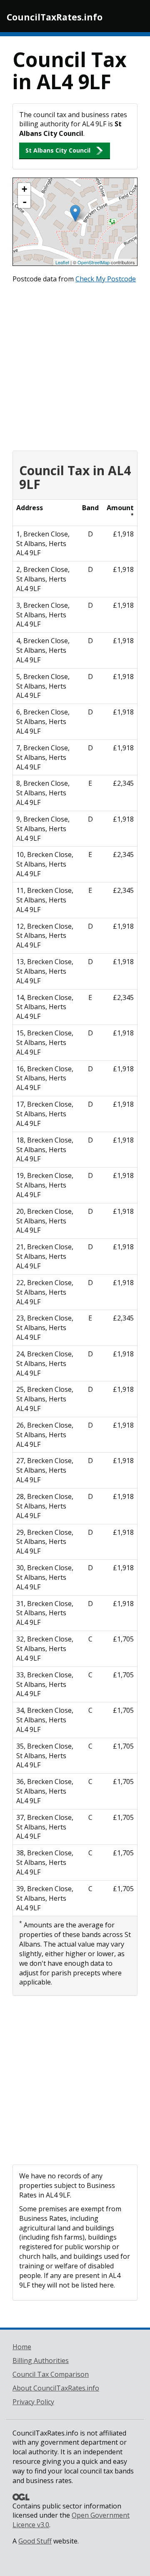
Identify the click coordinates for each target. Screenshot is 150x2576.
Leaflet (62, 262)
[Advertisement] (75, 365)
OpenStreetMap (94, 262)
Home (22, 2347)
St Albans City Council (58, 150)
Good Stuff (35, 2541)
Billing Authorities (41, 2360)
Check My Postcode (106, 279)
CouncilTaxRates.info (55, 17)
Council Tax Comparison (51, 2374)
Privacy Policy (33, 2402)
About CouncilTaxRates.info (56, 2388)
